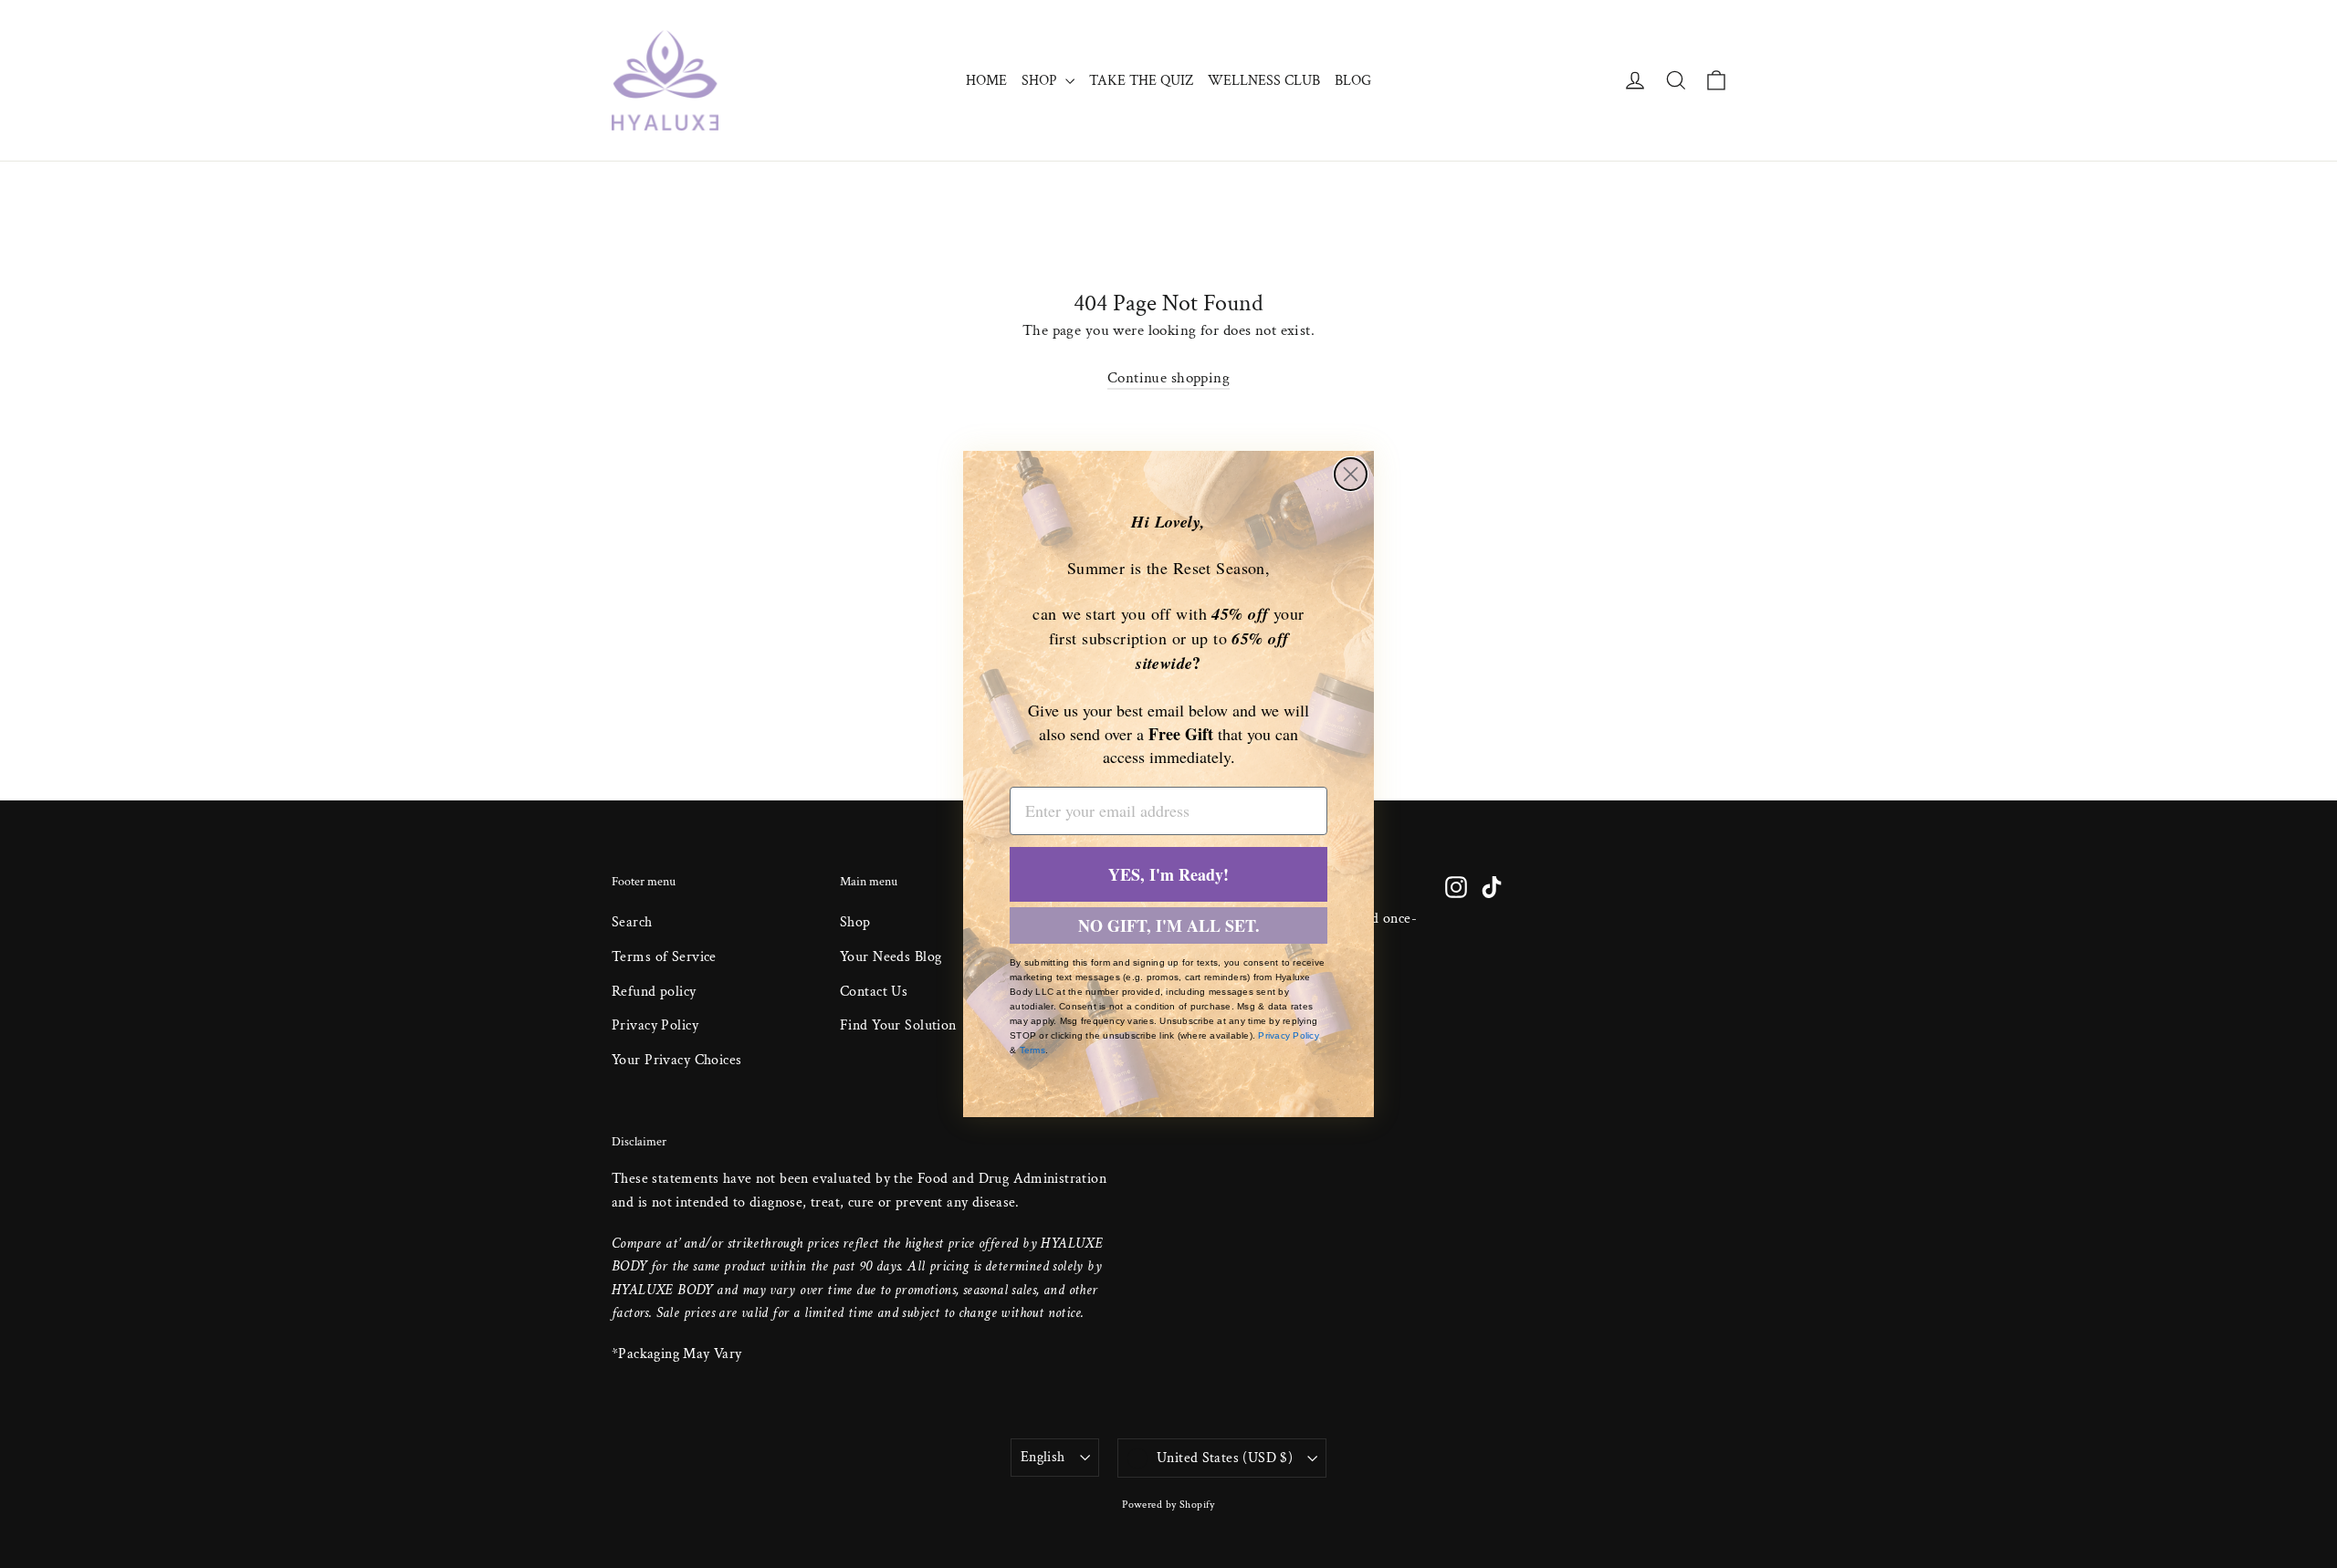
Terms (1032, 1050)
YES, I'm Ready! (1168, 874)
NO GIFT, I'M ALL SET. (1169, 925)
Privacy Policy (1289, 1035)
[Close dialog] (1351, 474)
